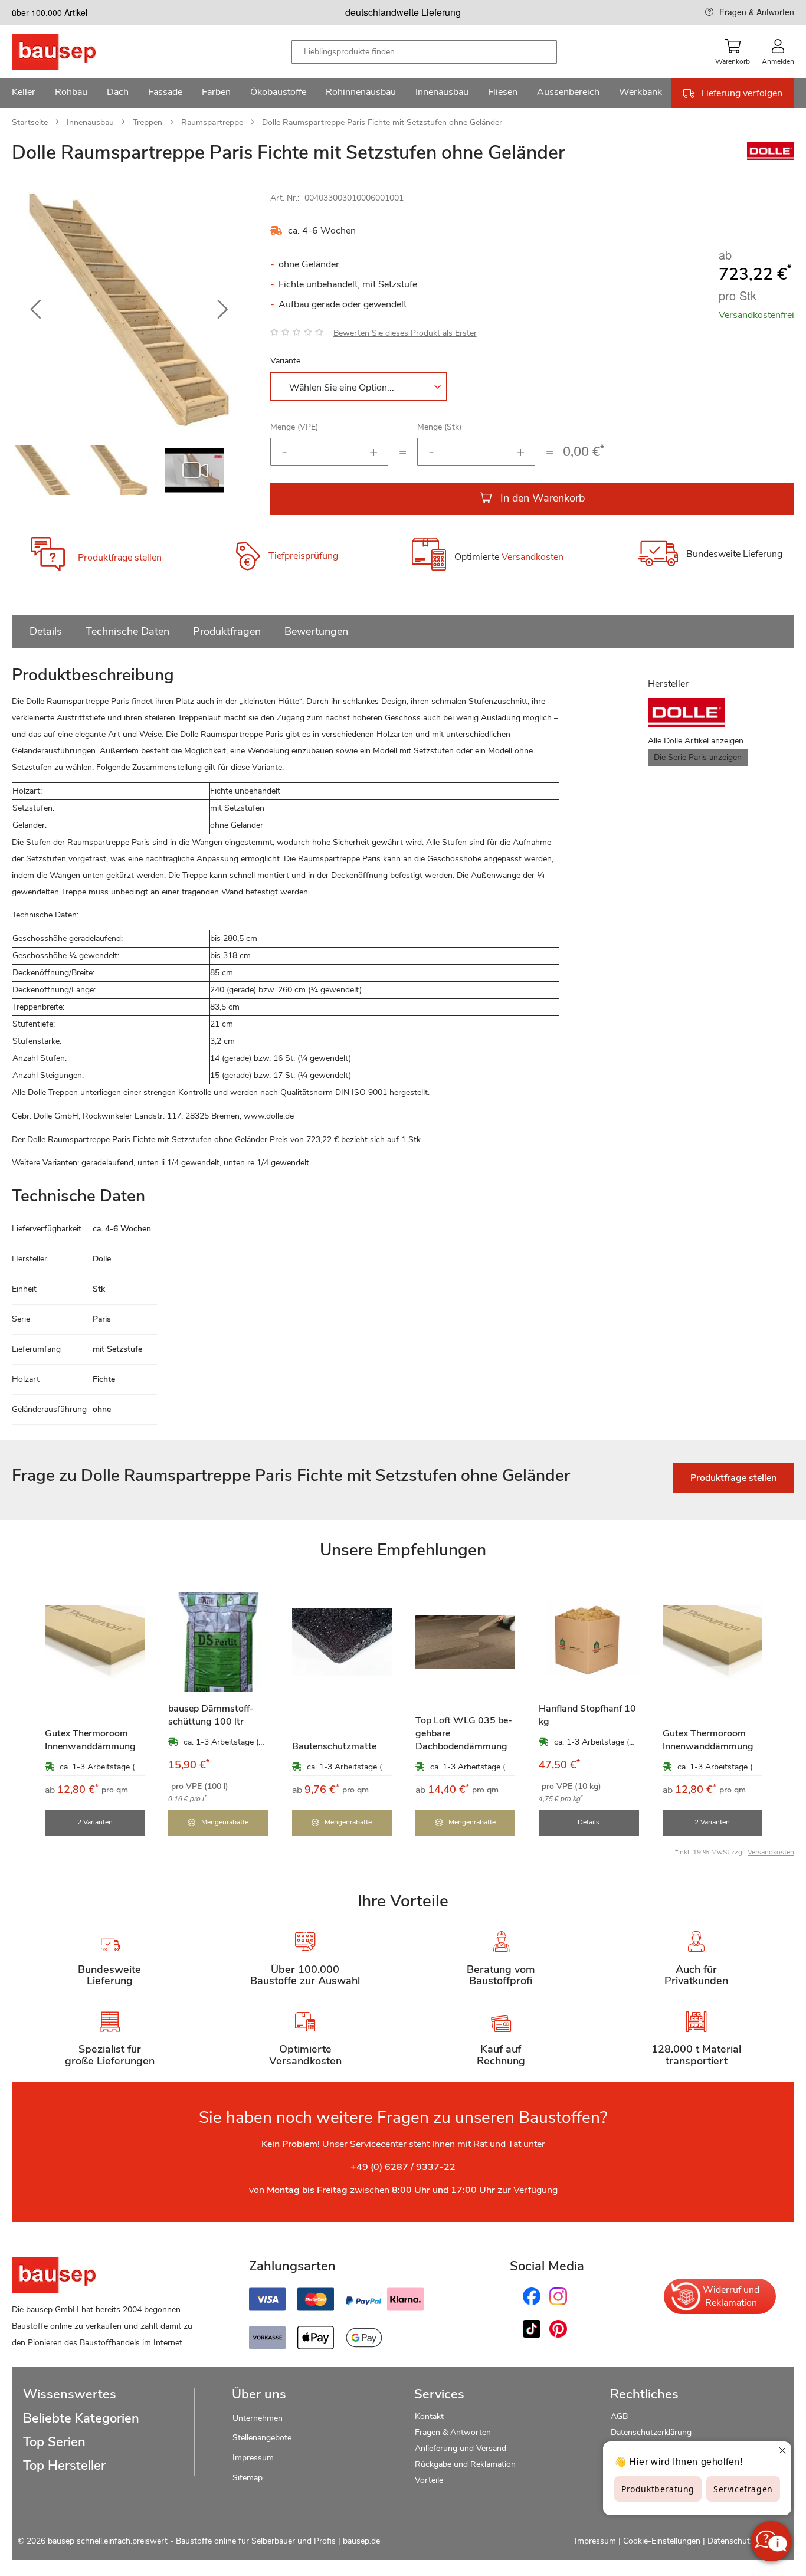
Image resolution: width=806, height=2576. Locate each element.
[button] (35, 310)
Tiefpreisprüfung (303, 556)
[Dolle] (771, 157)
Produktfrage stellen (120, 558)
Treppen (148, 122)
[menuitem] (24, 93)
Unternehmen (258, 2418)
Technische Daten (127, 631)
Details (46, 631)
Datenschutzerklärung (651, 2432)
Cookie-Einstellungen (662, 2541)
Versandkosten (533, 558)
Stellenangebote (262, 2438)
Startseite (30, 122)
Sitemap (248, 2478)
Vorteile (429, 2480)
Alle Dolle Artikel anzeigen (696, 741)
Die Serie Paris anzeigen (698, 757)
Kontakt (429, 2416)
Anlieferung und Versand (461, 2448)
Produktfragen (227, 631)
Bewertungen (316, 631)
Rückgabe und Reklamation (465, 2464)
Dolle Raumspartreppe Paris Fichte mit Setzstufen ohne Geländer (382, 122)
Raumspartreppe (212, 122)
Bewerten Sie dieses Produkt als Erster (405, 333)
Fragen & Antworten (757, 12)
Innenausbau (90, 122)
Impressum (253, 2458)
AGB (619, 2416)
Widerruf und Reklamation (731, 2296)
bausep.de (361, 2541)
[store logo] (72, 52)
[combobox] (424, 52)
